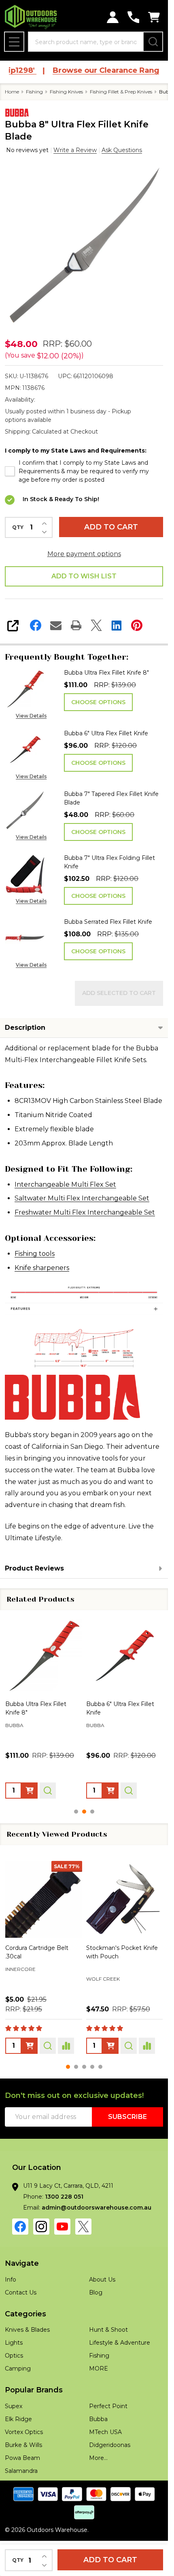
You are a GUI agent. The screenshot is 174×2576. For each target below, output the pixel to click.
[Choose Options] (30, 1791)
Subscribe (127, 2117)
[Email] (56, 625)
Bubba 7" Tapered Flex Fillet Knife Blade (111, 798)
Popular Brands (34, 2390)
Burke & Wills (23, 2445)
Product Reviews (34, 1568)
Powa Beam (103, 1980)
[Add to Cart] (110, 2046)
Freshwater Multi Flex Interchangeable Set (85, 1212)
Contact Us (21, 2292)
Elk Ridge (18, 2419)
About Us (102, 2280)
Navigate (22, 2263)
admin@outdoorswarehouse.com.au (97, 2208)
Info (11, 2280)
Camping (18, 2369)
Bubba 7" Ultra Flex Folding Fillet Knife (109, 862)
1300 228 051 (64, 2197)
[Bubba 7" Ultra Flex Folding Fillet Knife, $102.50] (125, 1655)
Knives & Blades (27, 2330)
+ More (66, 1992)
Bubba (98, 2419)
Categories (25, 2314)
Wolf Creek (22, 1979)
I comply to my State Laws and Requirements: (76, 451)
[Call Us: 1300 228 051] (133, 17)
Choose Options (98, 702)
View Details (31, 716)
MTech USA (105, 2432)
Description (25, 1028)
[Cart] (154, 17)
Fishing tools (35, 1254)
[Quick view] (48, 1791)
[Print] (76, 625)
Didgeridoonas (110, 2445)
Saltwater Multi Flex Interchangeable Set (82, 1198)
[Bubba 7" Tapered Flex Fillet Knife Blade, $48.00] (44, 1655)
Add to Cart (111, 527)
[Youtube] (62, 2227)
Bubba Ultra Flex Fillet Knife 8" (106, 673)
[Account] (113, 17)
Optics (14, 2356)
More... (98, 2458)
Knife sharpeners (42, 1268)
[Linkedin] (117, 625)
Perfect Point (108, 2406)
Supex (14, 2406)
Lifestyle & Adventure (120, 2343)
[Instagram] (41, 2227)
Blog (96, 2292)
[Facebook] (36, 625)
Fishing (99, 2356)
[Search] (153, 42)
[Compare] (66, 2046)
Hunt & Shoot (108, 2330)
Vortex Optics (24, 2432)
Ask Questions (122, 150)
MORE (99, 2369)
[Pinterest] (137, 625)
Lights (14, 2343)
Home (12, 92)
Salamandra (21, 2471)
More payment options (84, 554)
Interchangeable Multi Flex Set (65, 1184)
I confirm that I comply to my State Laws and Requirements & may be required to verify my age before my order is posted (84, 471)
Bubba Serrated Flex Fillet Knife (108, 922)
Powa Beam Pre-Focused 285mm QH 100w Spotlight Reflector (123, 1956)
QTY (18, 527)
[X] (96, 625)
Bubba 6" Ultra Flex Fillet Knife (106, 733)
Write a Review (75, 150)
